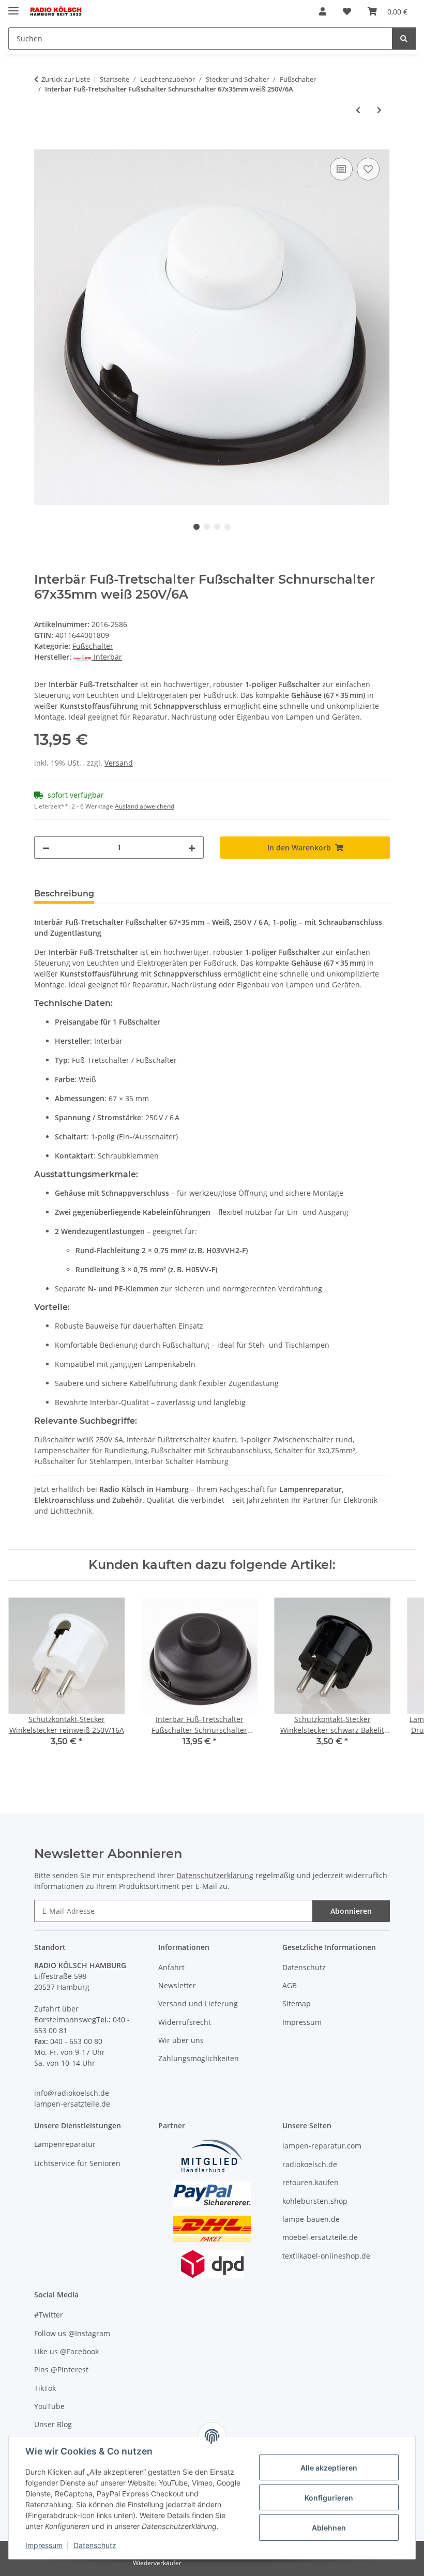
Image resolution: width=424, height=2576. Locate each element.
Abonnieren (351, 1911)
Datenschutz (95, 2545)
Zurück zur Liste (66, 79)
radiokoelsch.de (310, 2164)
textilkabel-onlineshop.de (326, 2256)
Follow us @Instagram (72, 2333)
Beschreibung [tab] (64, 894)
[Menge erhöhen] (192, 848)
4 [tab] (228, 527)
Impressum (44, 2545)
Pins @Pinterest (61, 2369)
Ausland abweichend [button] (145, 806)
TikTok (45, 2388)
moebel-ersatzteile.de (320, 2237)
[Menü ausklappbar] (13, 6)
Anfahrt (171, 1967)
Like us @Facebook (66, 2351)
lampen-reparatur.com (322, 2146)
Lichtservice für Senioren (77, 2163)
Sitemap (297, 2003)
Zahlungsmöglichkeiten (199, 2058)
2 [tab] (207, 527)
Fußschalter (93, 646)
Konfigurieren (329, 2498)
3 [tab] (217, 527)
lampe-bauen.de (311, 2219)
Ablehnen (329, 2528)
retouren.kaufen (311, 2182)
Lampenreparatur (65, 2144)
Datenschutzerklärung (215, 1875)
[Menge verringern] (46, 848)
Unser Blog (53, 2424)
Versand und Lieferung (198, 2003)
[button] (323, 11)
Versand (119, 763)
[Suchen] (404, 39)
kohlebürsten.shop (315, 2201)
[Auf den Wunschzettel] (368, 169)
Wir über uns (181, 2040)
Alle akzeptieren (329, 2468)
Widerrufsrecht (185, 2022)
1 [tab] (196, 527)
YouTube (49, 2406)
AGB (290, 1985)
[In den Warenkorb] (42, 144)
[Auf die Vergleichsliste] (341, 169)
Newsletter (177, 1985)
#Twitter (49, 2315)
